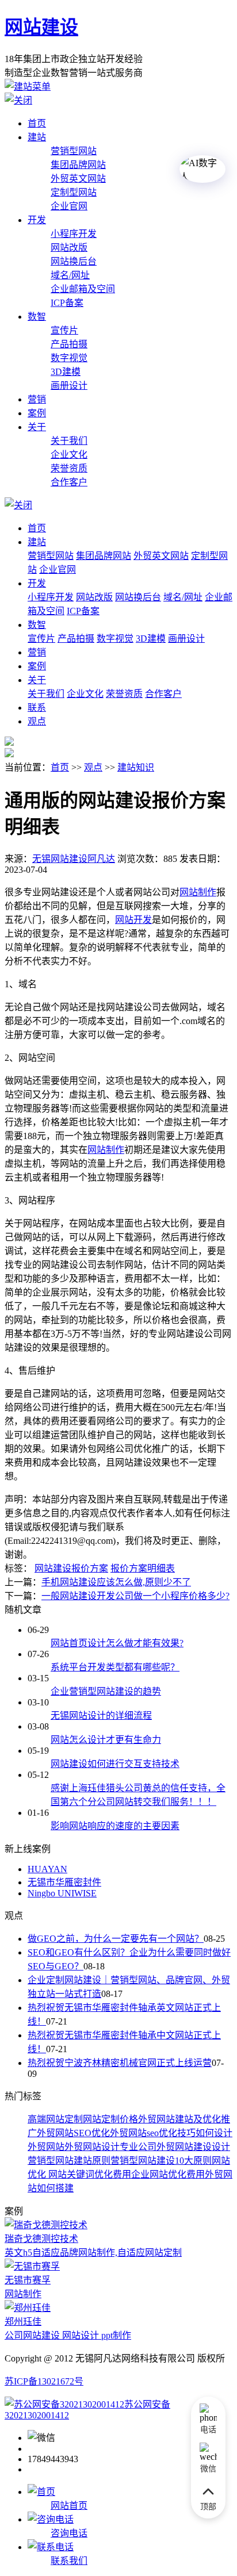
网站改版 (69, 248)
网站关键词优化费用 (89, 2174)
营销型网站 (74, 151)
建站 (37, 137)
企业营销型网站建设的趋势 (106, 1691)
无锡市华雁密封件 (64, 1882)
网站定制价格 (110, 2119)
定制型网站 (74, 192)
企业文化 (69, 455)
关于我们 (69, 441)
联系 (37, 708)
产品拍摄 (69, 344)
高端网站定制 (55, 2119)
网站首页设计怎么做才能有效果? (117, 1643)
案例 (37, 413)
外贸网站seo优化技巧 (153, 2133)
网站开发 (133, 920)
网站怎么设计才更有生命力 (106, 1740)
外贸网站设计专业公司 (110, 2147)
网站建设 (41, 27)
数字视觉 (69, 358)
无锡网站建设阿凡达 (74, 859)
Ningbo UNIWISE (62, 1893)
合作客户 (69, 482)
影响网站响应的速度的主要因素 (115, 1826)
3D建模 (66, 372)
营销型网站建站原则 (69, 2161)
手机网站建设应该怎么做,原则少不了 (116, 1582)
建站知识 (136, 767)
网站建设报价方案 (71, 1568)
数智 (37, 317)
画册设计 (69, 386)
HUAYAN (47, 1869)
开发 (37, 220)
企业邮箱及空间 (83, 289)
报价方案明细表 (143, 1568)
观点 (37, 721)
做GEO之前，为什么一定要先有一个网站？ (116, 1939)
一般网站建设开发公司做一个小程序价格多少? (135, 1596)
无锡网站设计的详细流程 (101, 1716)
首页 (37, 123)
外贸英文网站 (78, 179)
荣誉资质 (69, 468)
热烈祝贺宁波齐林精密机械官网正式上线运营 (120, 2063)
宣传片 (64, 330)
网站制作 (106, 1150)
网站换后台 (74, 261)
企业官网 (69, 206)
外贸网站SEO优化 (73, 2133)
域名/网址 (70, 275)
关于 (37, 427)
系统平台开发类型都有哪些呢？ (115, 1667)
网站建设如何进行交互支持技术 (115, 1764)
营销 (37, 399)
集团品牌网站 (78, 165)
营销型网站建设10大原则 (161, 2161)
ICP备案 (67, 303)
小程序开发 (74, 234)
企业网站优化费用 (168, 2174)
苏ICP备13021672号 (44, 2381)
